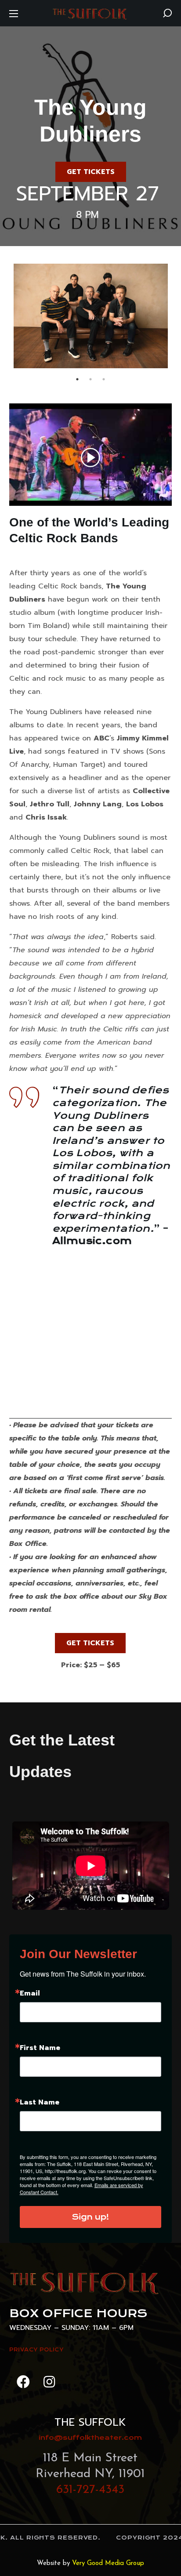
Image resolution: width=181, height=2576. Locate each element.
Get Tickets (91, 172)
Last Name (40, 2102)
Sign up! (90, 2217)
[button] (167, 13)
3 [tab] (104, 379)
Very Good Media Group (108, 2563)
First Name (40, 2048)
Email (30, 1993)
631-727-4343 (90, 2490)
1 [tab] (77, 379)
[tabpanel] (91, 316)
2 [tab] (90, 379)
